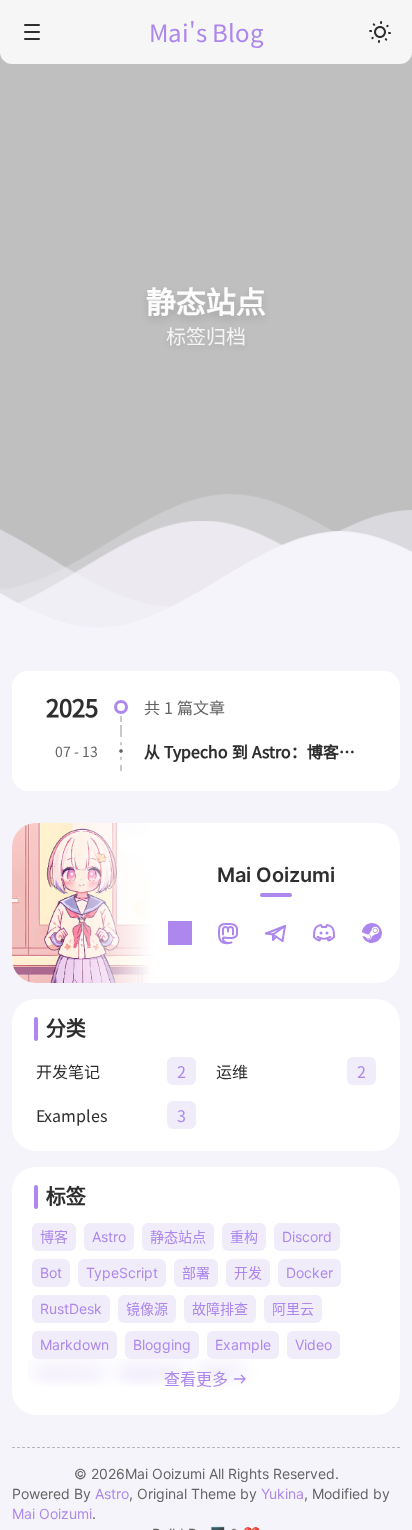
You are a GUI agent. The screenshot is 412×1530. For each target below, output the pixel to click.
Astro (112, 1493)
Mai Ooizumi (276, 875)
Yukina (282, 1493)
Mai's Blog (206, 31)
